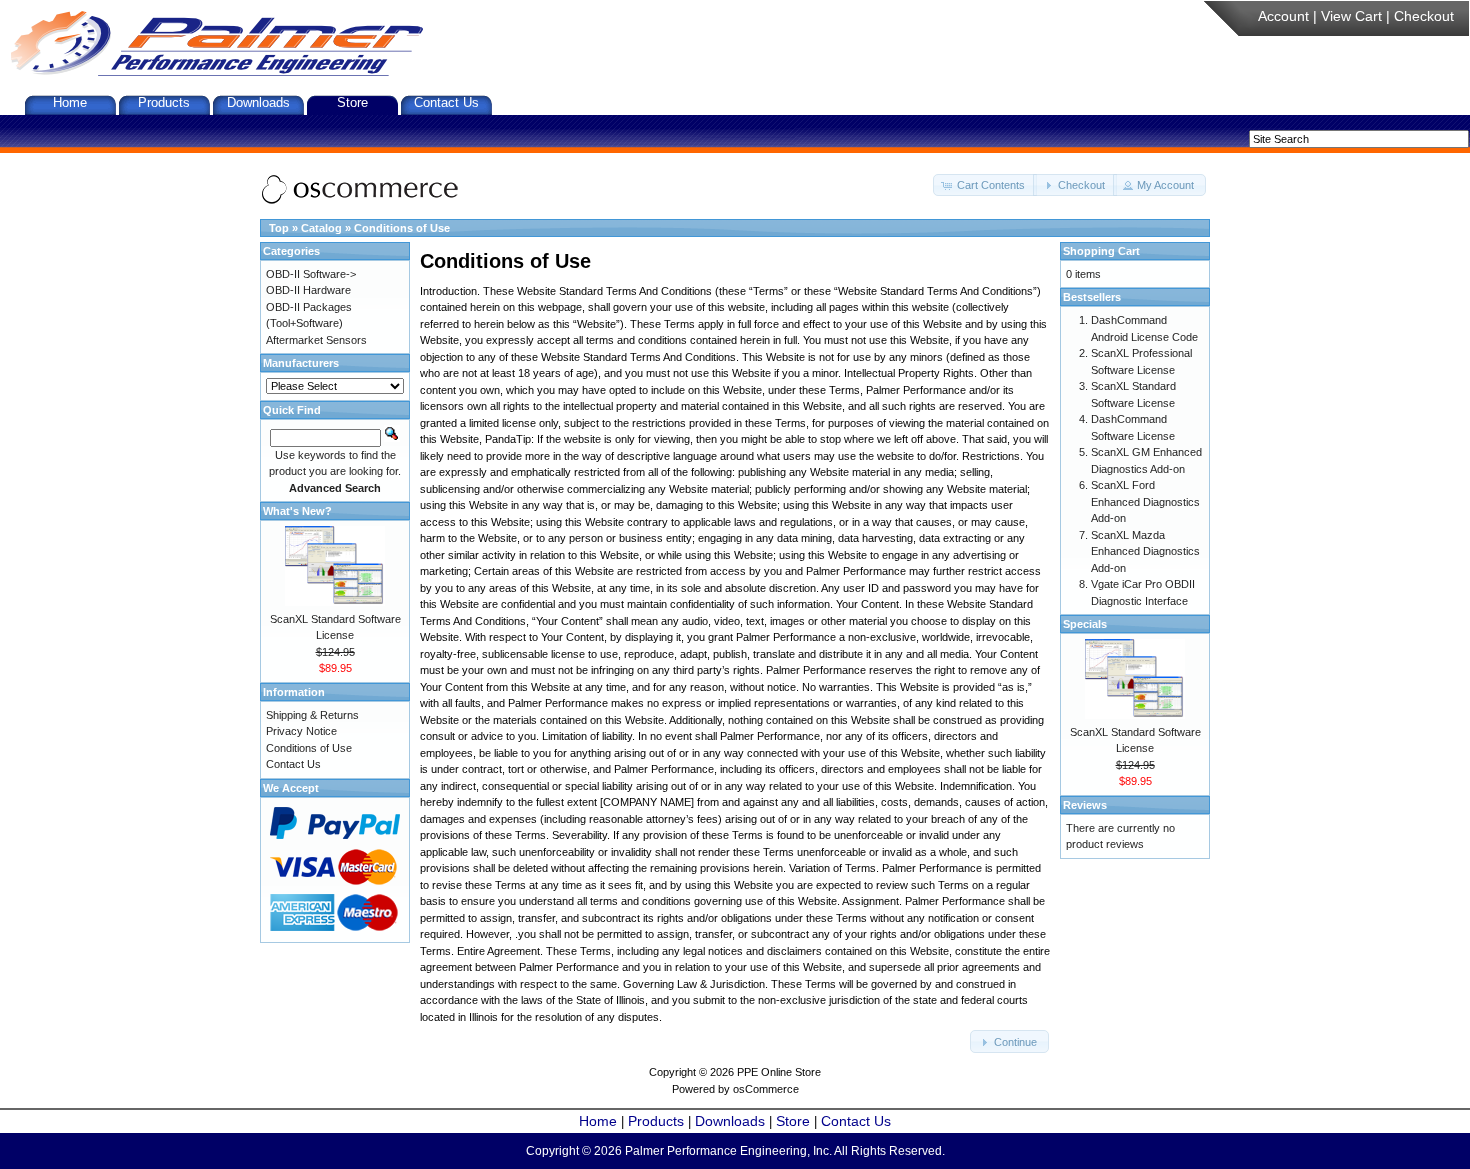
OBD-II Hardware (308, 290)
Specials (1085, 624)
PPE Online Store (779, 1072)
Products (164, 102)
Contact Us (446, 102)
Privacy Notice (301, 731)
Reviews (1085, 805)
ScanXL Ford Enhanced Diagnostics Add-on (1145, 501)
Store (352, 102)
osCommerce (766, 1089)
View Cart (1351, 16)
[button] (985, 185)
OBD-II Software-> (311, 274)
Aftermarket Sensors (316, 340)
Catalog (321, 228)
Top (279, 228)
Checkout (1424, 16)
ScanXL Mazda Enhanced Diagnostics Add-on (1145, 551)
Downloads (258, 102)
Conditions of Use (402, 228)
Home (70, 102)
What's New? (297, 511)
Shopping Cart (1101, 251)
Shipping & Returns (312, 715)
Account (1283, 16)
